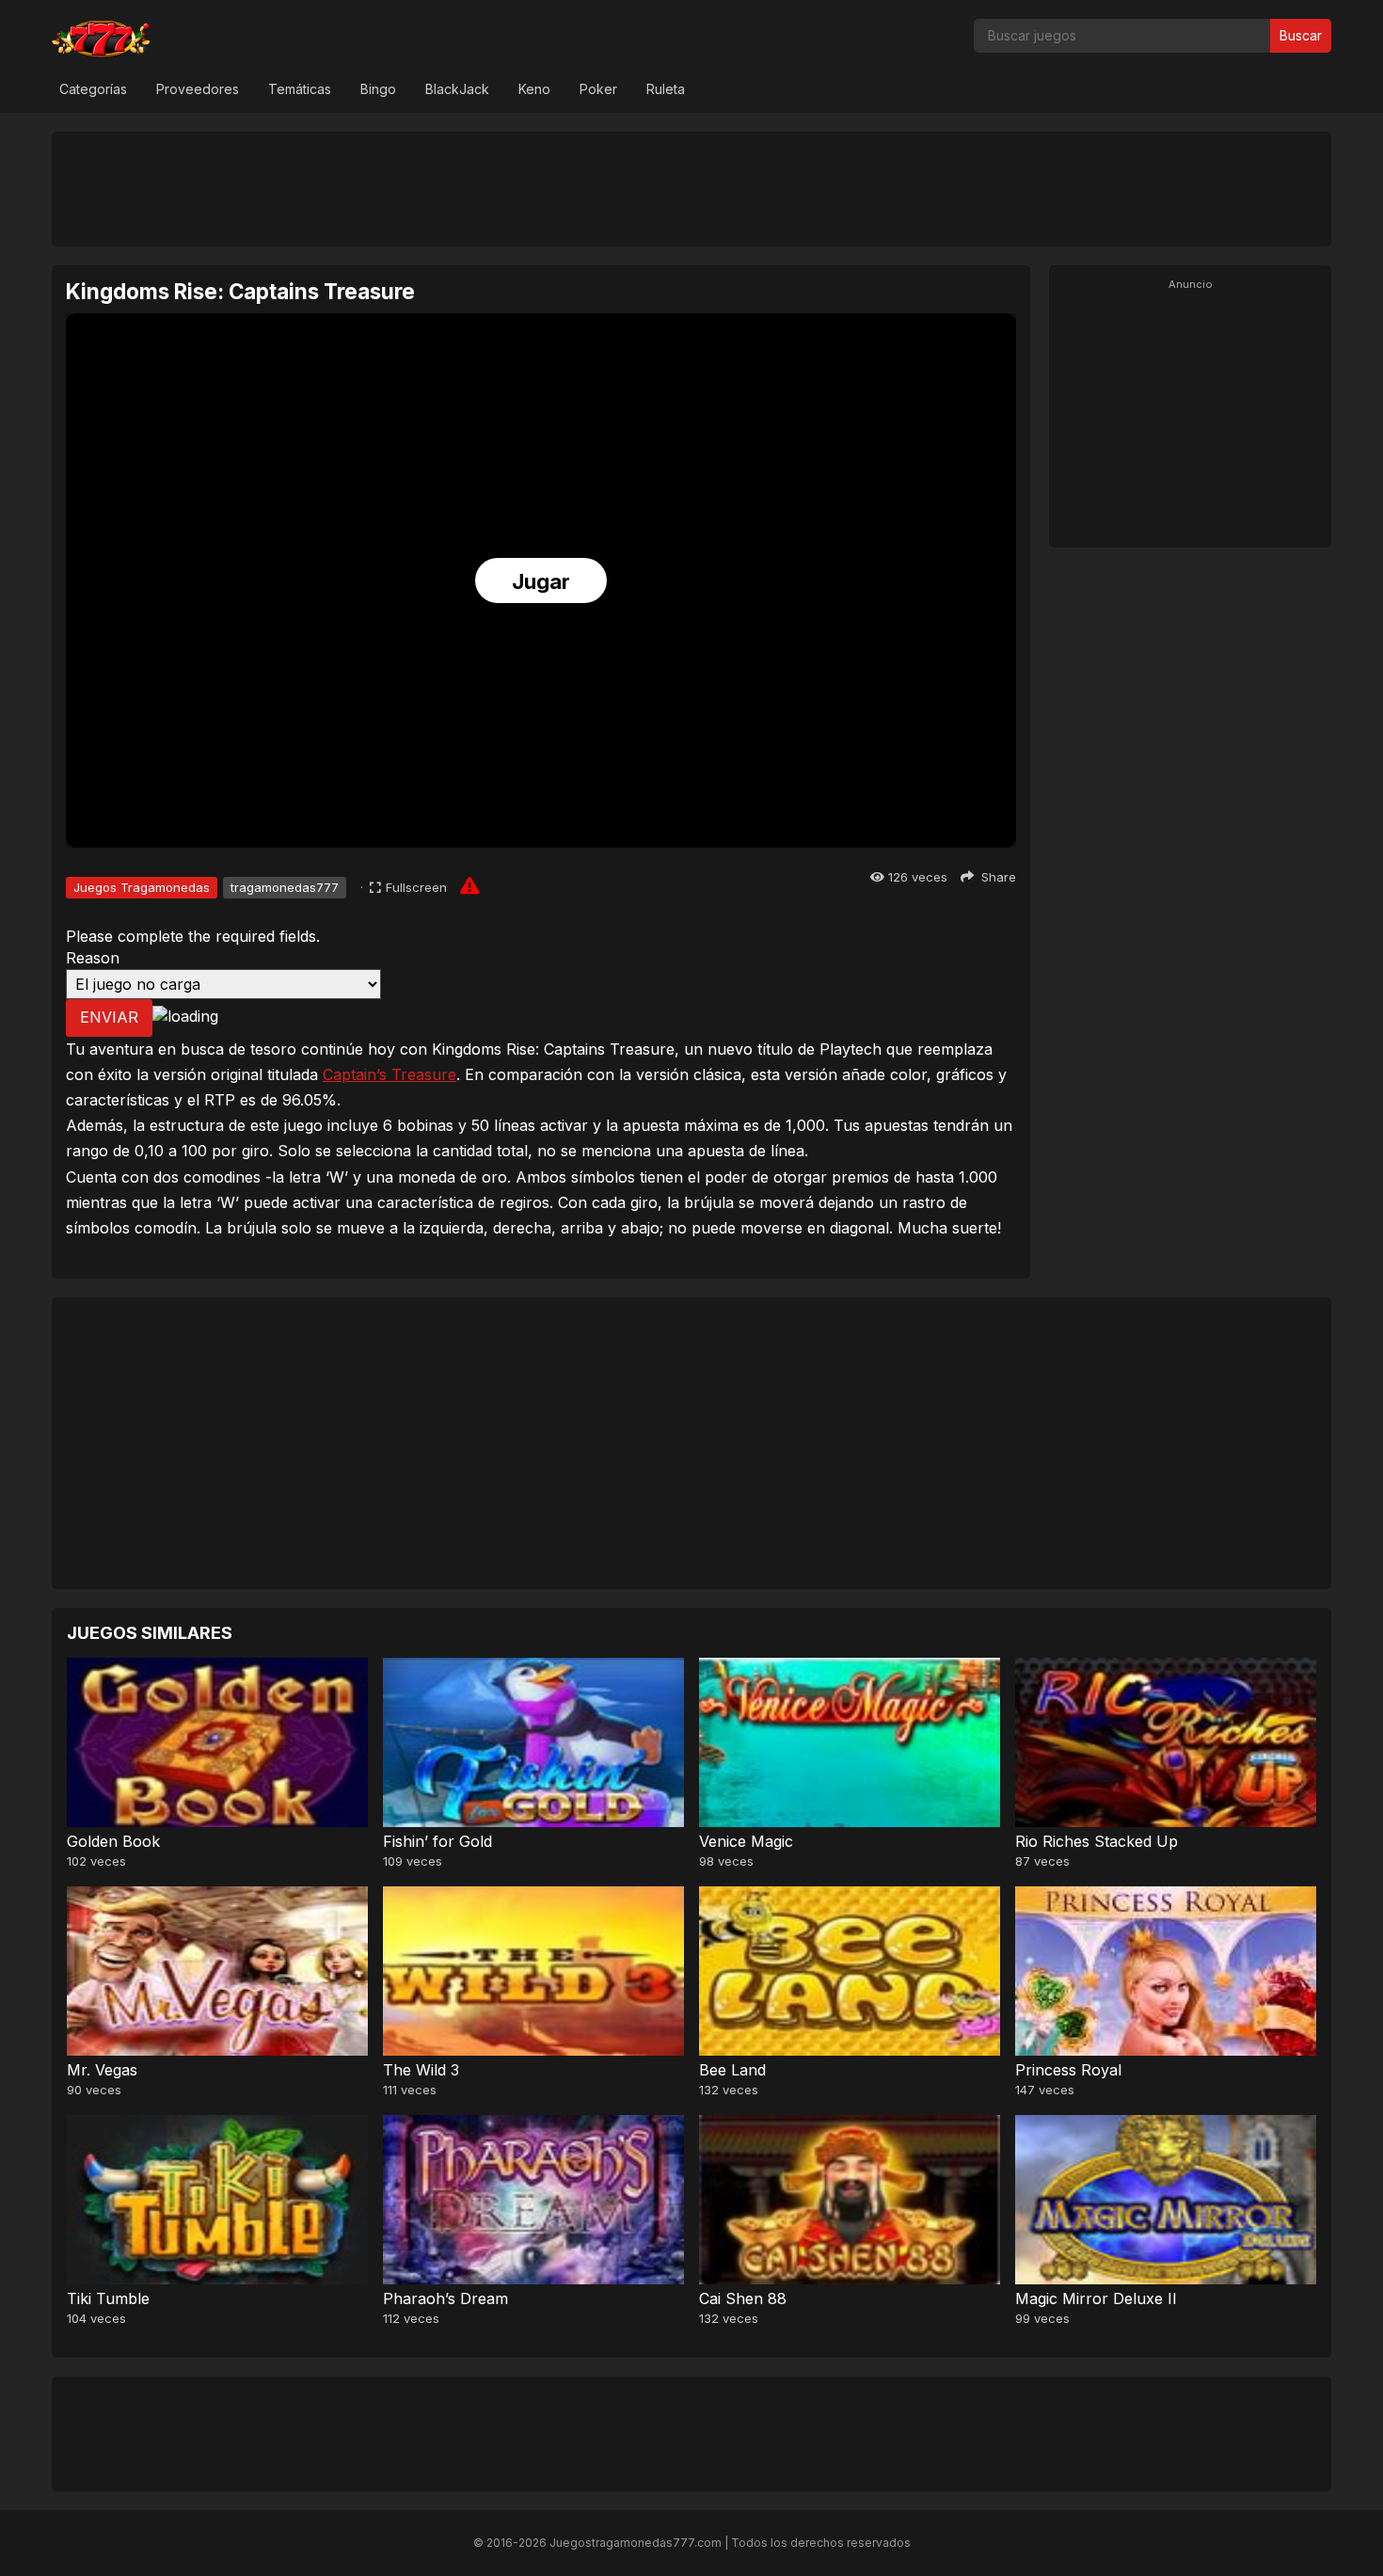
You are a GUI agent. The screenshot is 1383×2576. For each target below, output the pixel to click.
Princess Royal (1068, 2070)
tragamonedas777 (285, 887)
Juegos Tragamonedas (142, 887)
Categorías (93, 89)
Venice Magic (746, 1841)
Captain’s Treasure (389, 1074)
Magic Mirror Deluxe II (1096, 2298)
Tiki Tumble (108, 2298)
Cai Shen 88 (743, 2298)
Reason (93, 958)
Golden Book (113, 1841)
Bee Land (732, 2070)
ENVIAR (109, 1017)
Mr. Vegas (102, 2070)
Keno (534, 89)
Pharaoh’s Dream (445, 2298)
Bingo (378, 89)
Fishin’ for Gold (437, 1841)
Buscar (1301, 35)
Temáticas (300, 89)
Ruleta (666, 89)
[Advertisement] (691, 188)
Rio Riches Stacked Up (1097, 1841)
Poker (598, 89)
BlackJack (457, 89)
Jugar (541, 581)
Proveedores (198, 89)
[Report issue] (469, 885)
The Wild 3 (421, 2070)
